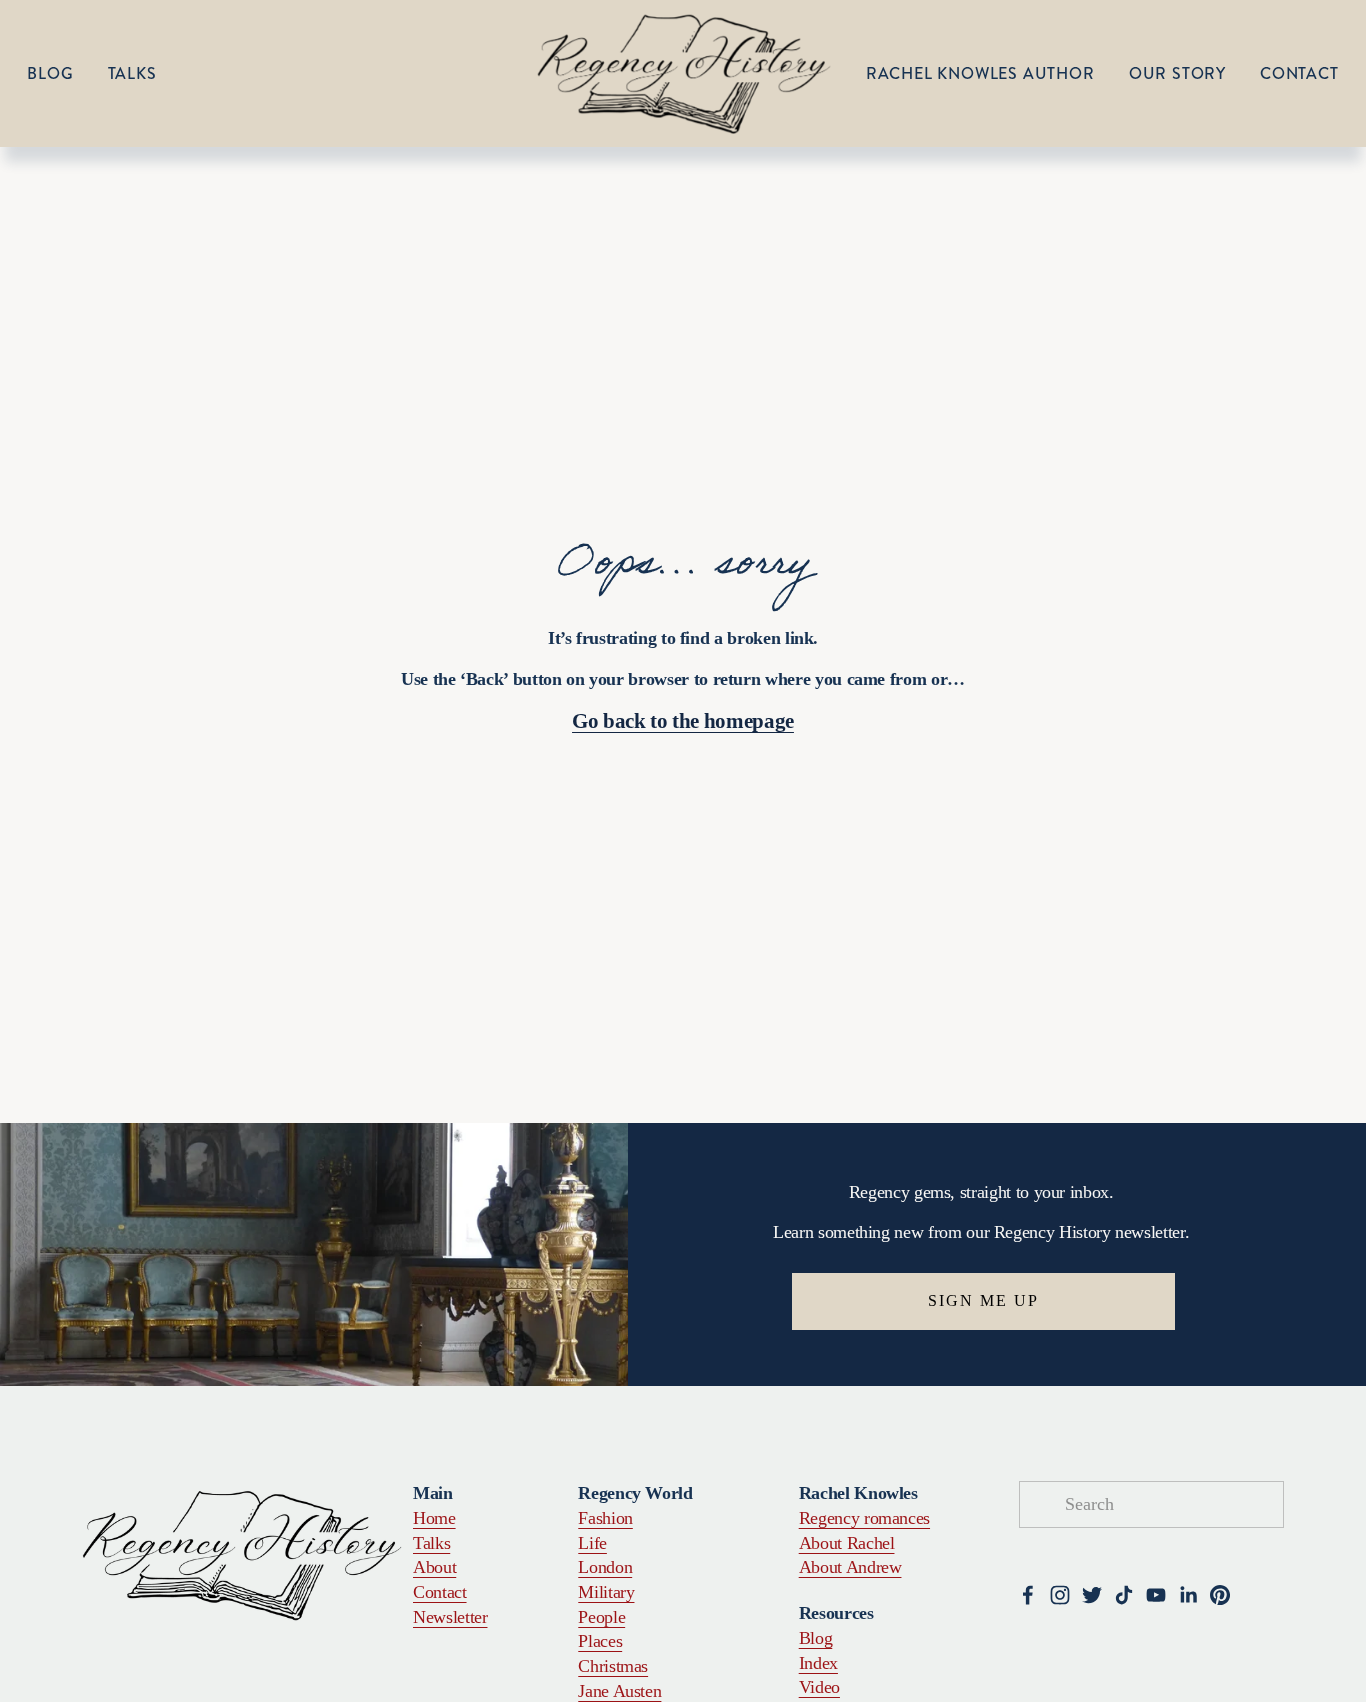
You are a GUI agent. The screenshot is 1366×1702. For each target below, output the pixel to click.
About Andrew (850, 1567)
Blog (50, 73)
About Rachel (847, 1543)
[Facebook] (1028, 1595)
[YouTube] (1156, 1595)
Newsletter (450, 1617)
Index (818, 1663)
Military (606, 1592)
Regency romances (864, 1518)
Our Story (1177, 74)
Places (600, 1641)
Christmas (613, 1666)
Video (819, 1687)
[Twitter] (1092, 1595)
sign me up (983, 1300)
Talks (132, 73)
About (434, 1567)
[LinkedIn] (1188, 1595)
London (605, 1567)
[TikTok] (1124, 1595)
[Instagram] (1060, 1595)
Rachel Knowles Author (980, 74)
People (601, 1617)
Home (434, 1518)
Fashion (605, 1518)
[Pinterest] (1220, 1595)
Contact (1299, 74)
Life (592, 1543)
